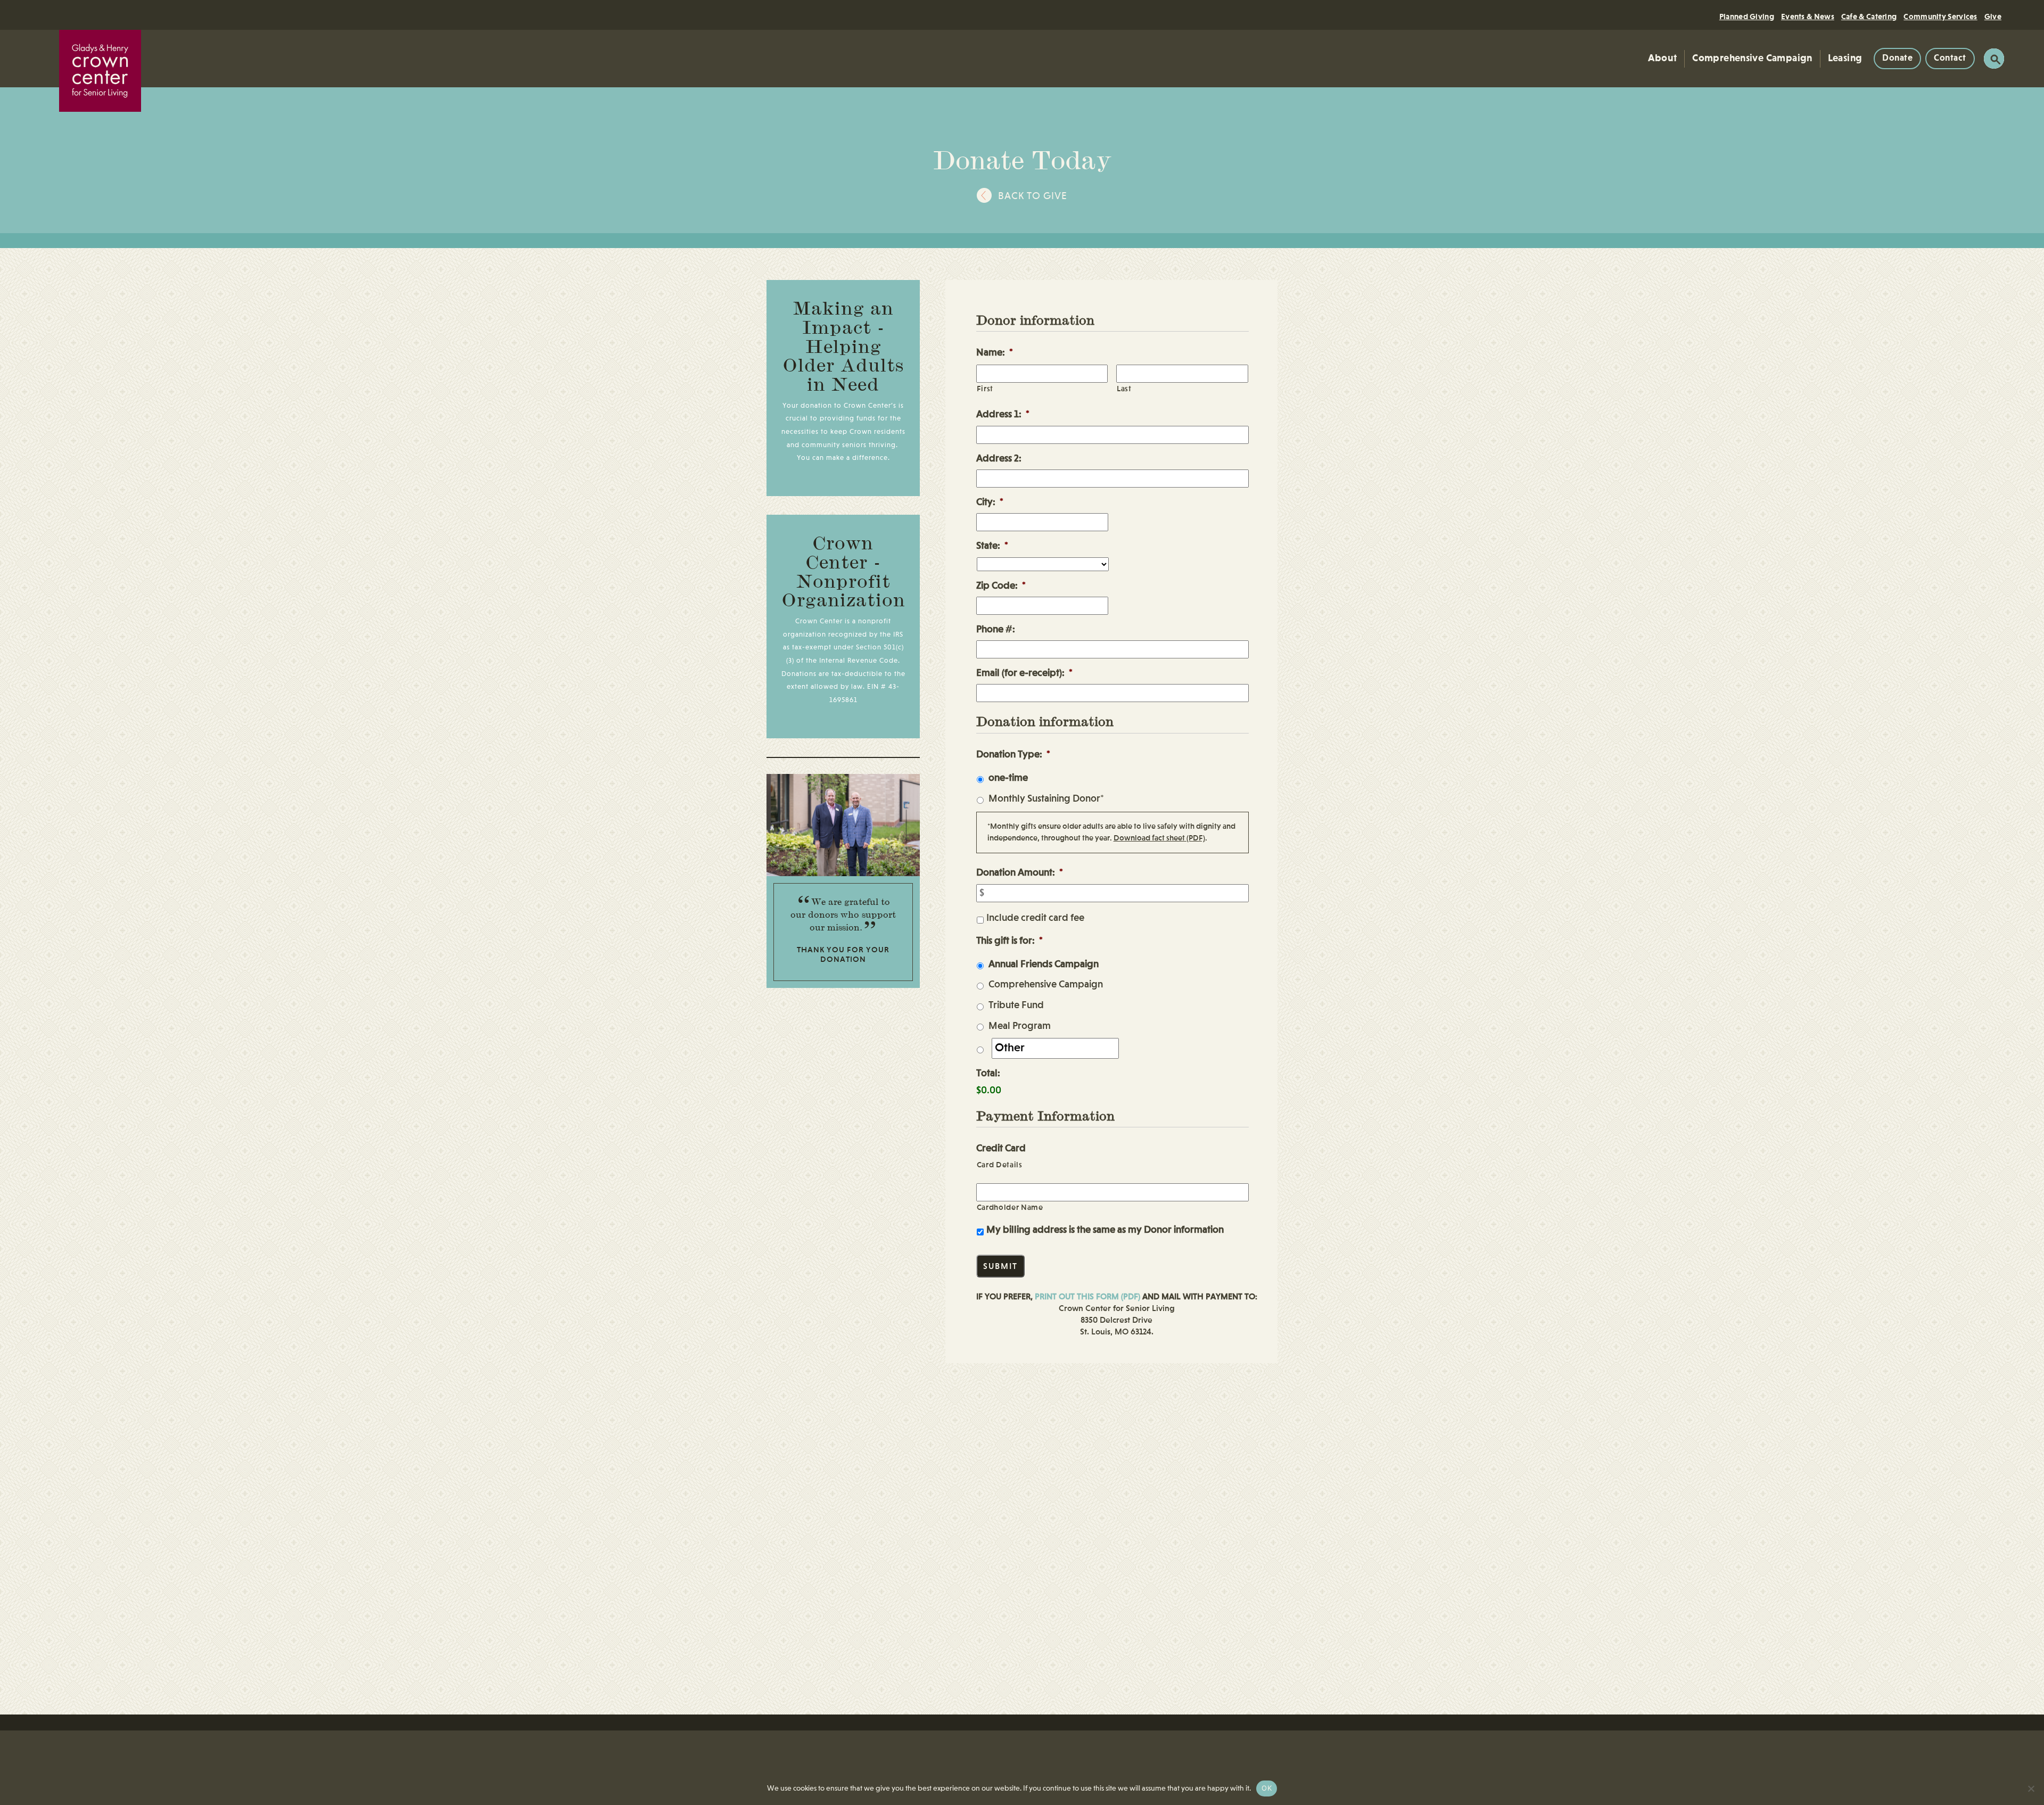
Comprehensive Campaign (1752, 58)
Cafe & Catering (1869, 17)
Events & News (1808, 17)
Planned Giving (1747, 17)
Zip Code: (1001, 586)
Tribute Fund (1016, 1005)
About (1662, 58)
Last (1124, 389)
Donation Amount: (1020, 873)
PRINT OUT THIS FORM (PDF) (1087, 1297)
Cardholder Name (1010, 1208)
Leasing (1845, 58)
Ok (1267, 1788)
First (985, 389)
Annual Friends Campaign (1044, 964)
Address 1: (1003, 415)
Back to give (1033, 196)
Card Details (1000, 1165)
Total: (988, 1074)
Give (1993, 17)
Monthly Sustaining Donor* (1046, 799)
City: (990, 502)
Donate (1897, 58)
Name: (995, 353)
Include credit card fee (1035, 918)
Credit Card (1001, 1149)
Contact (1950, 58)
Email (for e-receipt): (1024, 673)
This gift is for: (1009, 941)
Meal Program (1020, 1026)
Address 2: (999, 459)
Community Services (1940, 17)
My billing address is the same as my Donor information (1105, 1230)
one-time (1008, 778)
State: (992, 546)
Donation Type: (1013, 755)
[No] (2031, 1788)
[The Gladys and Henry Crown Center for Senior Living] (100, 71)
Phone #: (996, 630)
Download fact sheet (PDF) (1159, 838)
